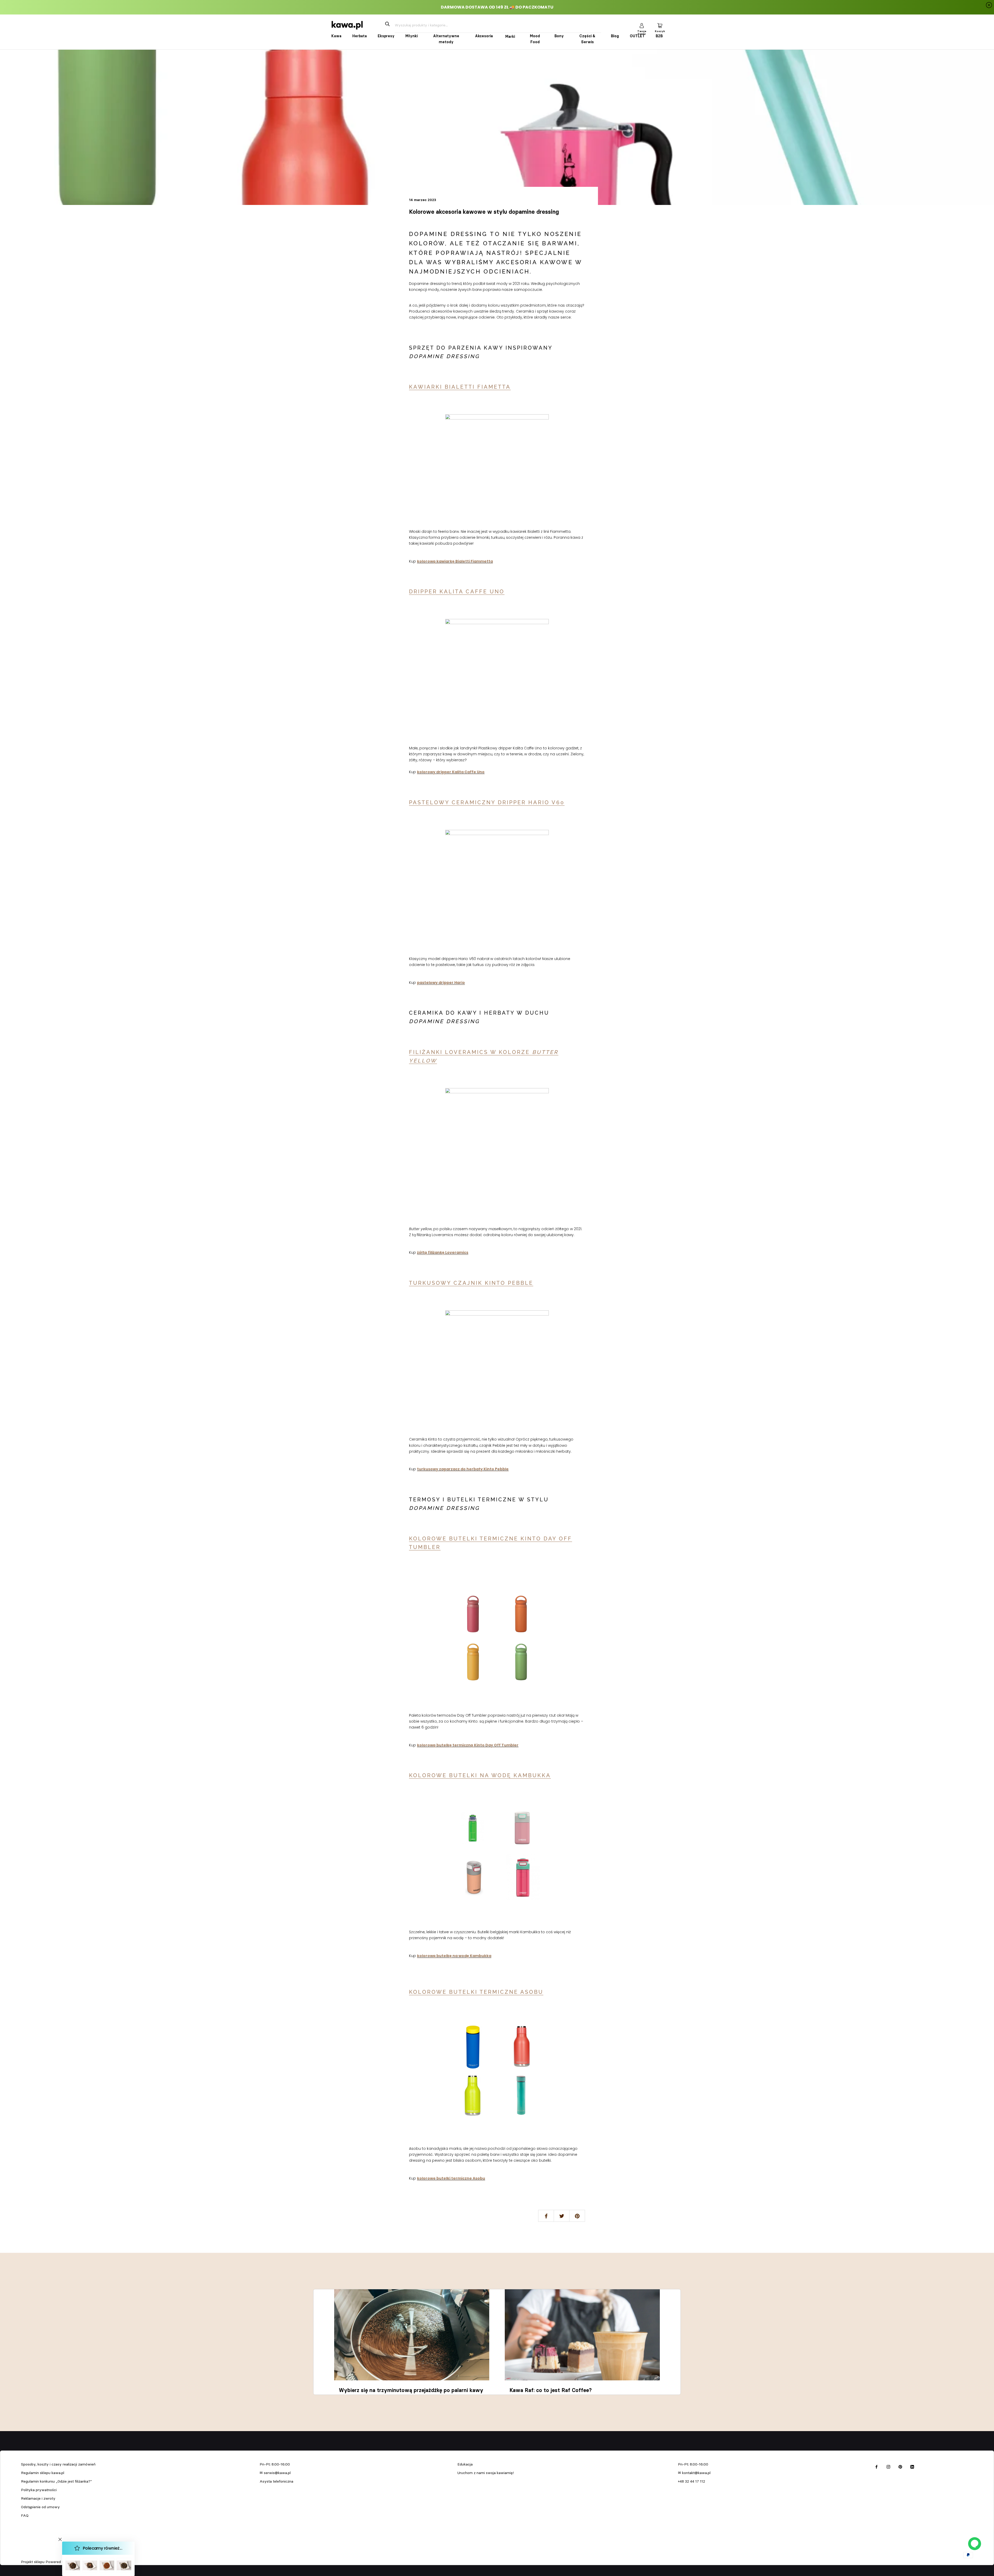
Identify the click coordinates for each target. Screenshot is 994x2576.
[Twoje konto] (642, 25)
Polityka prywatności (39, 2490)
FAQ (25, 2515)
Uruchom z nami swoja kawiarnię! (486, 2473)
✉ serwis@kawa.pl (275, 2473)
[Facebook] (876, 2466)
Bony (559, 36)
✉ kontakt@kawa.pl (694, 2473)
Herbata (360, 36)
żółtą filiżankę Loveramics (443, 1252)
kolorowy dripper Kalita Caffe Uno (451, 772)
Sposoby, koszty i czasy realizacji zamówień (58, 2464)
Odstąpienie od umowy (40, 2507)
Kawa (336, 36)
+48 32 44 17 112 (692, 2481)
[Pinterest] (900, 2466)
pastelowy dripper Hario (441, 983)
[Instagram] (888, 2466)
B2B (659, 36)
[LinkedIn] (912, 2466)
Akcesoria (484, 36)
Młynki (411, 36)
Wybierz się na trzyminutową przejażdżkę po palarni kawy (411, 2390)
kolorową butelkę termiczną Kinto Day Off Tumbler (468, 1745)
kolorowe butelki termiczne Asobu (451, 2178)
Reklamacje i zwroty (38, 2498)
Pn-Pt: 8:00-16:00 (275, 2464)
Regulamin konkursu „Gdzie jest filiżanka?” (56, 2481)
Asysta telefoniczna (276, 2481)
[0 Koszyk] (660, 25)
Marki (510, 36)
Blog (615, 36)
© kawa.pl (28, 2555)
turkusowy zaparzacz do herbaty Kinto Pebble (463, 1469)
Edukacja (465, 2464)
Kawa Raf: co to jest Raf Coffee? (551, 2390)
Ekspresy (386, 36)
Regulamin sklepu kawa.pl (43, 2473)
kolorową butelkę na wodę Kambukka (454, 1956)
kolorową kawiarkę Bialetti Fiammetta (455, 561)
